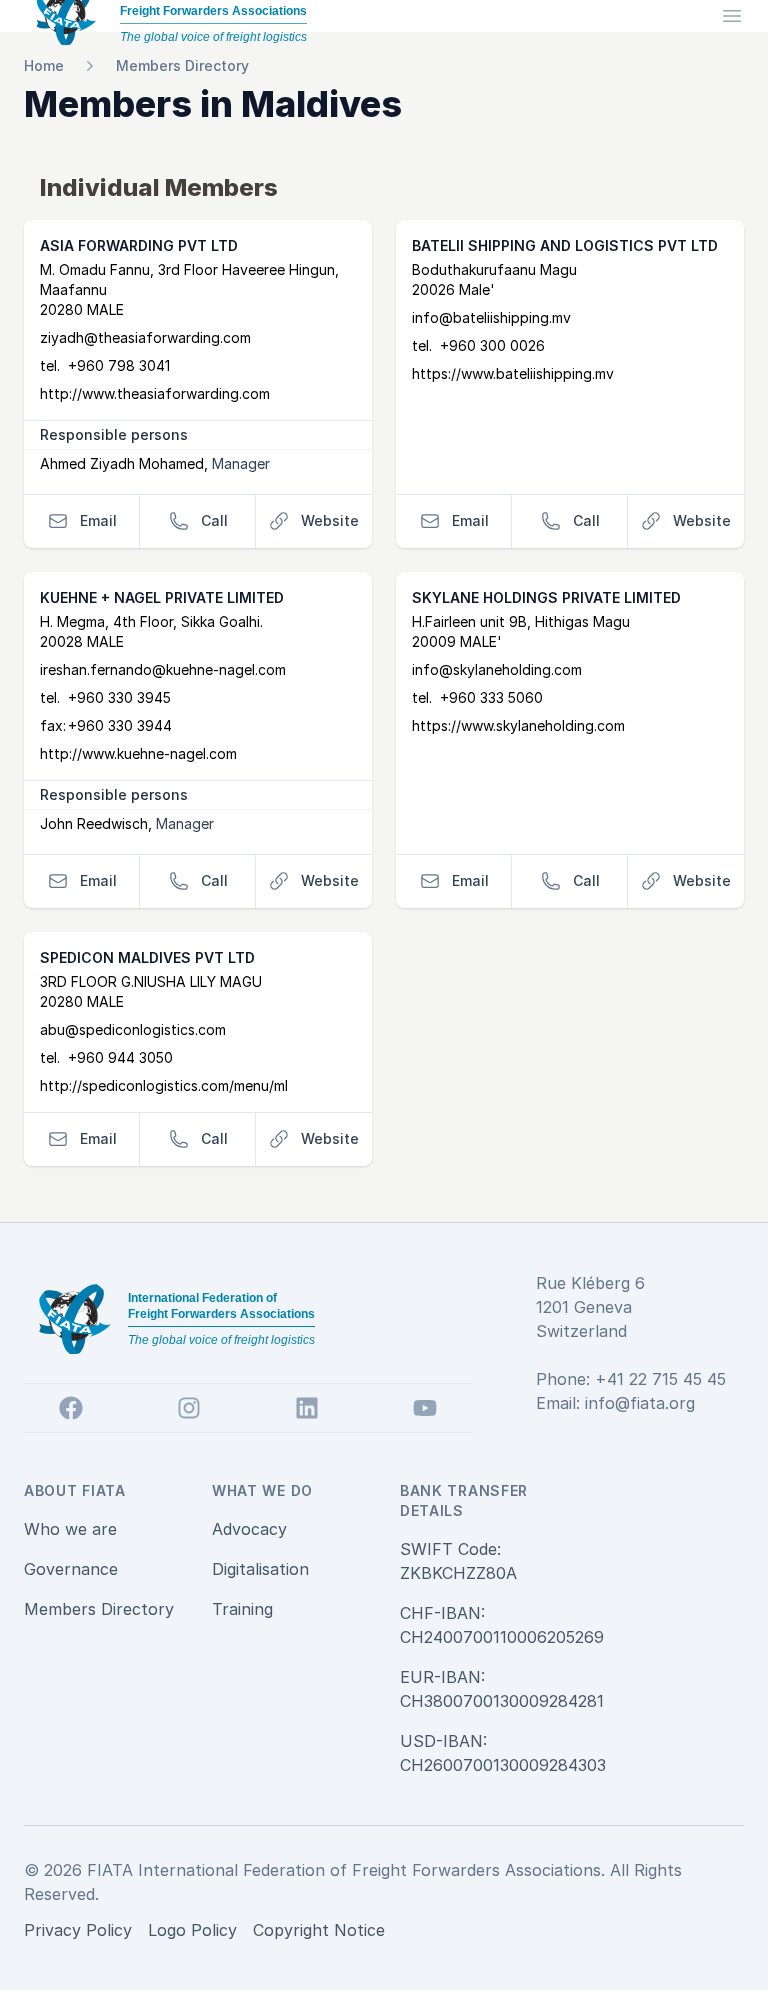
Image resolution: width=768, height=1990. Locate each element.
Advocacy (249, 1529)
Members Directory (182, 65)
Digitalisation (260, 1569)
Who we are (70, 1529)
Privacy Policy (78, 1930)
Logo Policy (192, 1930)
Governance (71, 1569)
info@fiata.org (640, 1403)
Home (44, 65)
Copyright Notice (319, 1930)
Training (242, 1609)
